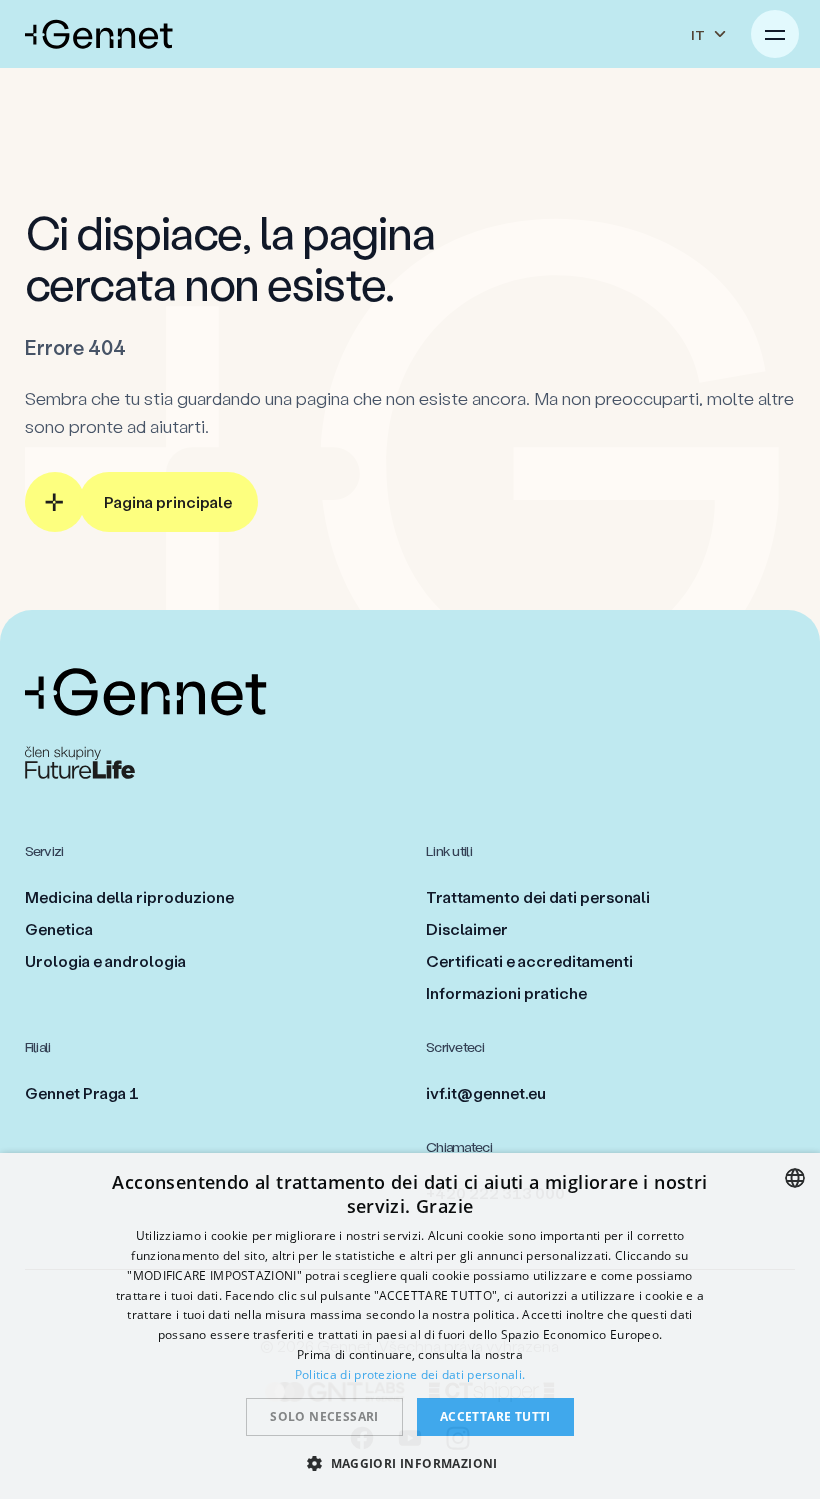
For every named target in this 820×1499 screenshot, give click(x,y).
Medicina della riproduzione (129, 896)
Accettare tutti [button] (495, 1416)
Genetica (59, 928)
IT (698, 34)
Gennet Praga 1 (82, 1092)
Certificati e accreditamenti (529, 960)
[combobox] (795, 1178)
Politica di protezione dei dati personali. (410, 1374)
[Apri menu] (775, 34)
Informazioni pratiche (506, 992)
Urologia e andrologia (105, 960)
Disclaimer (467, 928)
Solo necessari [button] (324, 1416)
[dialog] (410, 1326)
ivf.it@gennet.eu (486, 1092)
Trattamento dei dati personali (538, 896)
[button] (410, 1463)
